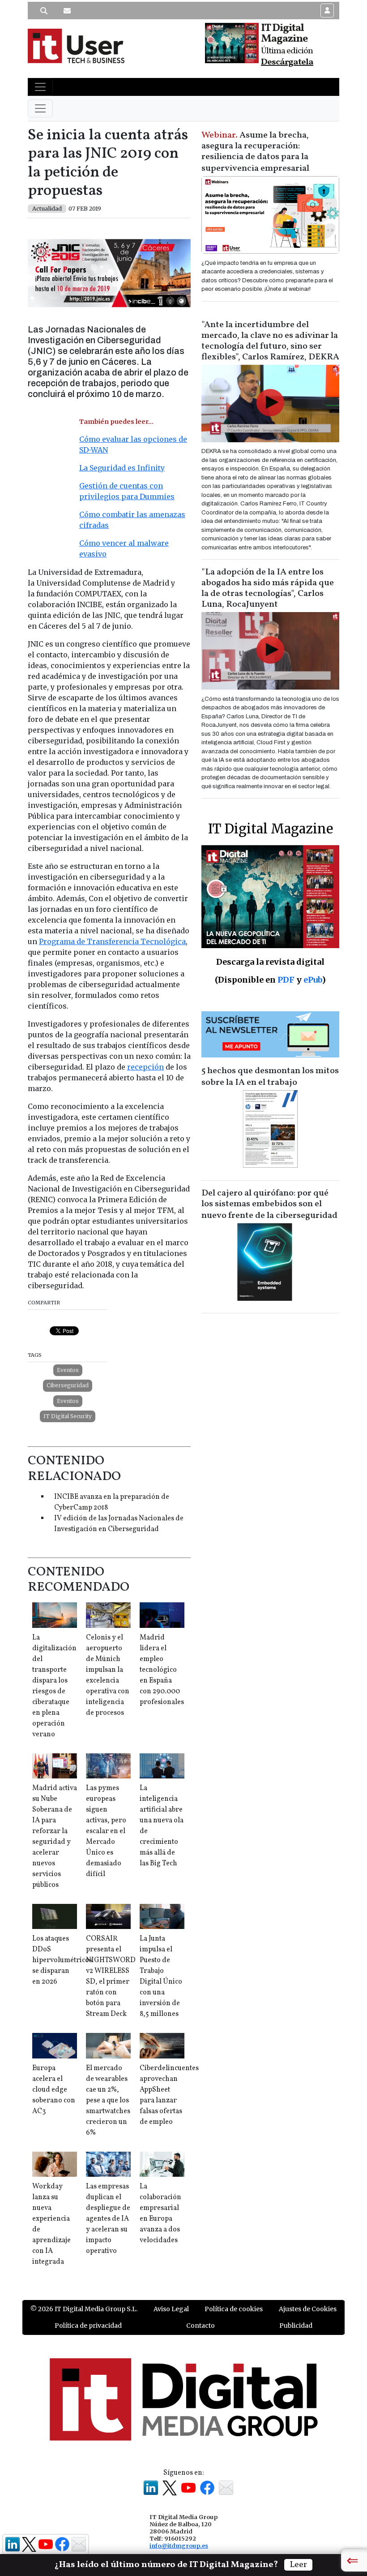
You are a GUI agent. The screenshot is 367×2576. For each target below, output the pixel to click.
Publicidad (296, 2326)
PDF (286, 980)
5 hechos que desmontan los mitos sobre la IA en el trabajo (270, 1077)
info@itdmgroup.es (179, 2546)
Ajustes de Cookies (308, 2309)
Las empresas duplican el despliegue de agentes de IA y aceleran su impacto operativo (108, 2219)
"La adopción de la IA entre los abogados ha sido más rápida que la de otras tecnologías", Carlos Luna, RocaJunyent (268, 588)
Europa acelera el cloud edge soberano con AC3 (54, 2090)
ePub (313, 980)
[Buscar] (44, 11)
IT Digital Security (68, 1416)
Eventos (68, 1370)
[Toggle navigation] (40, 87)
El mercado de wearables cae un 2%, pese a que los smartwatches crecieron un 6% (108, 2101)
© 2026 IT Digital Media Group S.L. (84, 2309)
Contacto (201, 2326)
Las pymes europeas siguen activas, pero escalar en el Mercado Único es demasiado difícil (106, 1831)
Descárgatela (287, 62)
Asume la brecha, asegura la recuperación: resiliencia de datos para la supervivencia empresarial (255, 152)
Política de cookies (234, 2309)
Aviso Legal (171, 2309)
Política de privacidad (88, 2326)
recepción (145, 1067)
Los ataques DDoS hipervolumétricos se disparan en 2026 (62, 1960)
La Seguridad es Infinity (122, 468)
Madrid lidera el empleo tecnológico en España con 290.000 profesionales (162, 1670)
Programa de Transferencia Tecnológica (112, 941)
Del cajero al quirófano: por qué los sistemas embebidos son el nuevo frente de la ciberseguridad (269, 1204)
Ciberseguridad (68, 1385)
